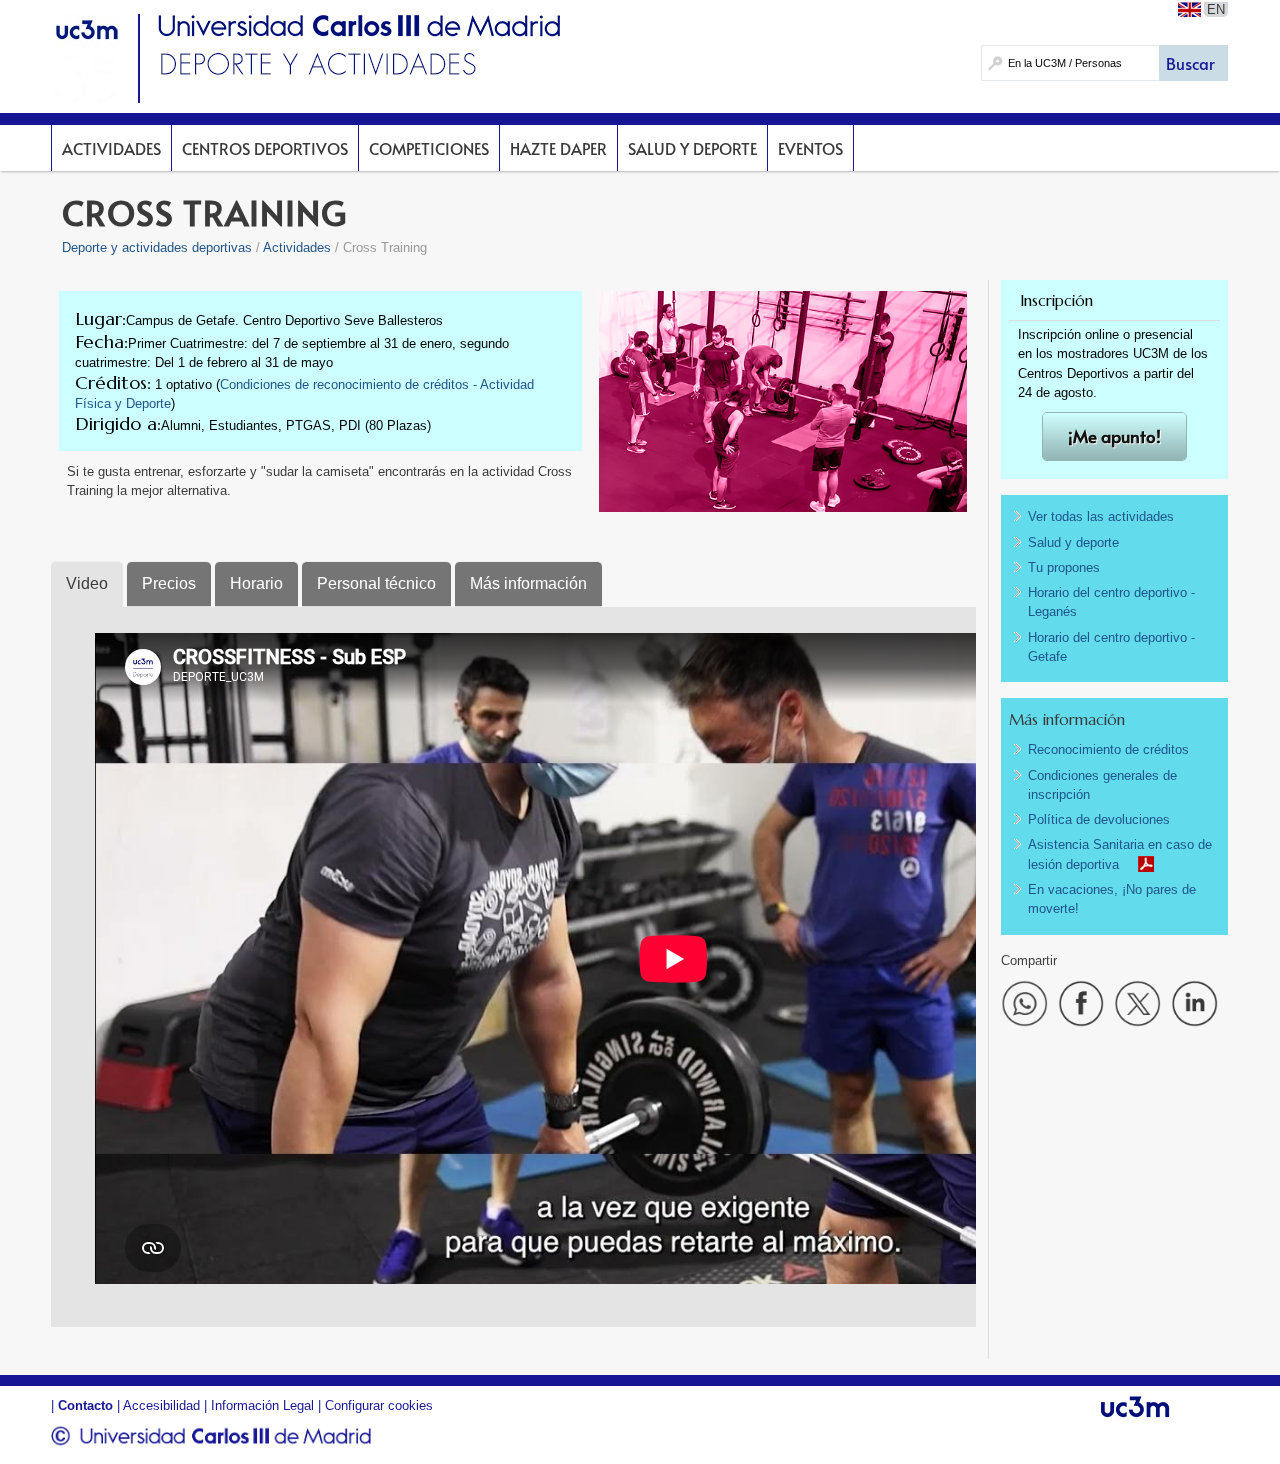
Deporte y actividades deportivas (157, 247)
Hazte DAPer (558, 148)
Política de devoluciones (1099, 819)
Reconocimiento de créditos (1108, 749)
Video (87, 583)
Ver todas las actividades (1101, 516)
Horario (256, 583)
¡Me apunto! (1114, 436)
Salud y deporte (692, 148)
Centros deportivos (265, 148)
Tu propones (1064, 567)
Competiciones (429, 148)
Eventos (810, 148)
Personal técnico (376, 583)
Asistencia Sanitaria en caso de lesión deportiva (1120, 854)
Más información (528, 583)
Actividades (111, 148)
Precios (169, 583)
